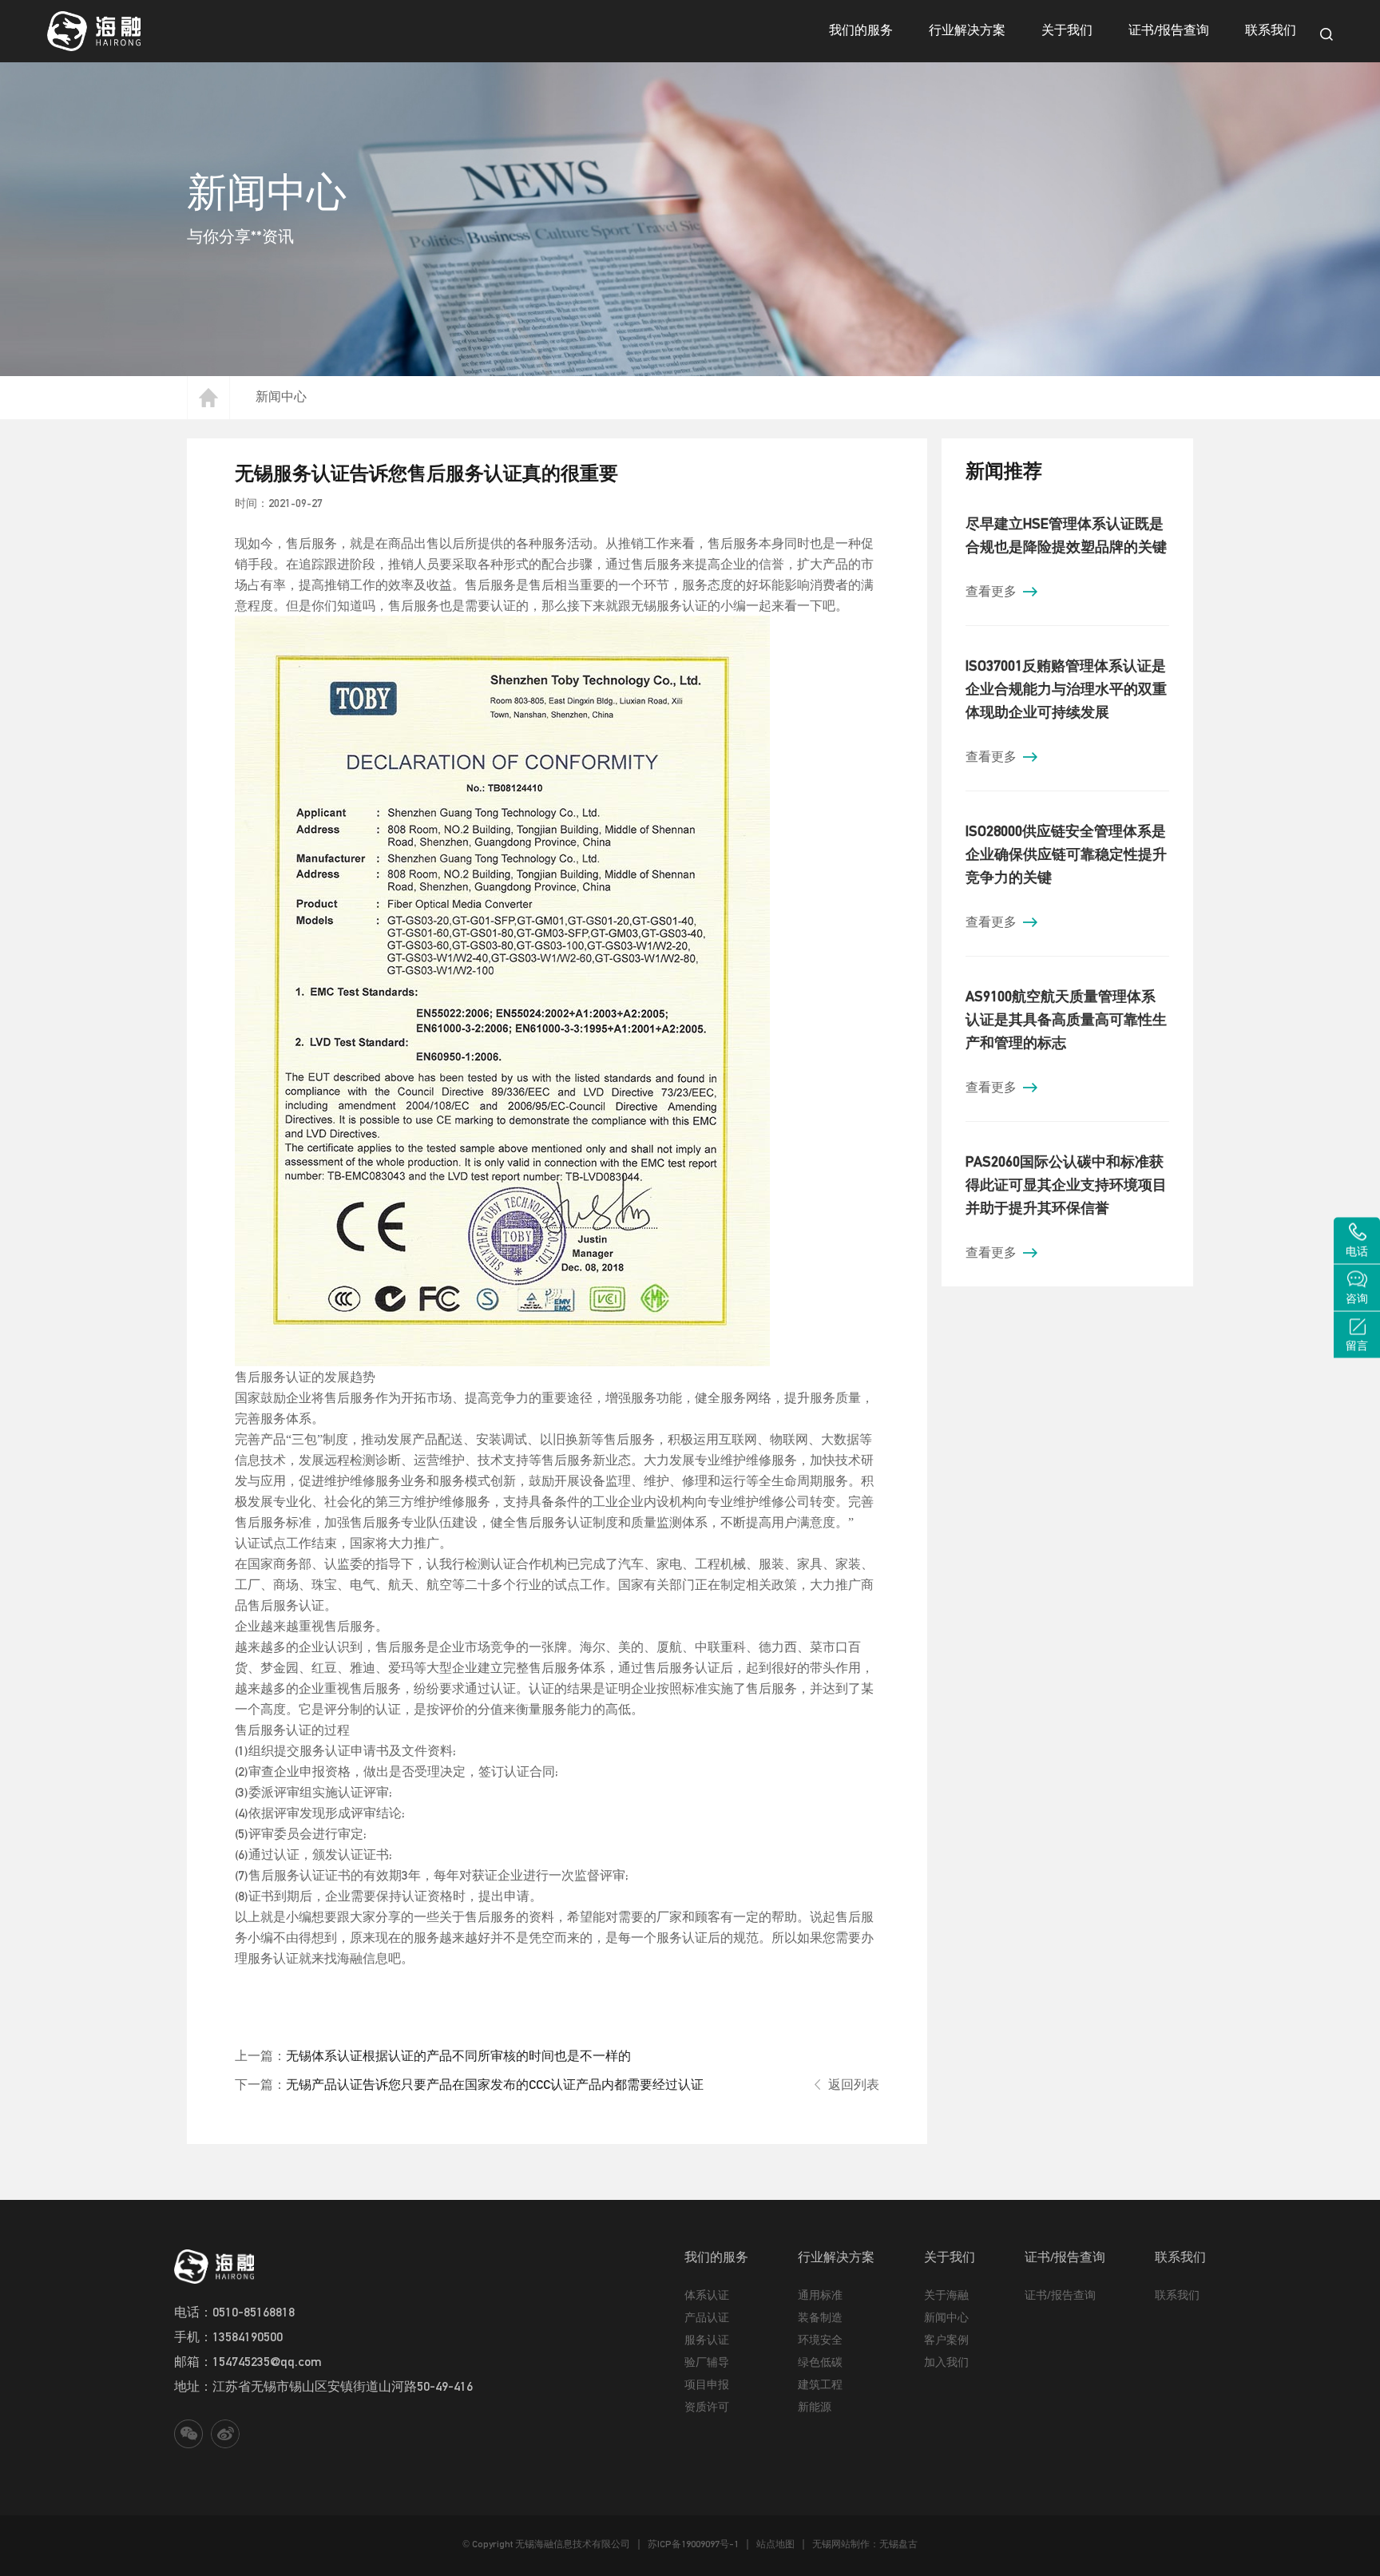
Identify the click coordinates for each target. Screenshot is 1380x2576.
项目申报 (707, 2384)
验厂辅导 (707, 2362)
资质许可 (707, 2407)
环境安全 (820, 2340)
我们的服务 (861, 30)
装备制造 (820, 2317)
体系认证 (707, 2295)
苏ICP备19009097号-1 (693, 2544)
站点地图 (775, 2544)
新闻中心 (281, 396)
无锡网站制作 (841, 2544)
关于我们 (1067, 30)
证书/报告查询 (1169, 30)
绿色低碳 (820, 2362)
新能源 (815, 2407)
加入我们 (946, 2362)
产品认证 (707, 2317)
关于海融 (946, 2295)
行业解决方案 (967, 30)
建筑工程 (820, 2384)
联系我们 (1271, 30)
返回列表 (854, 2084)
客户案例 (946, 2340)
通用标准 (820, 2295)
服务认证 (707, 2340)
